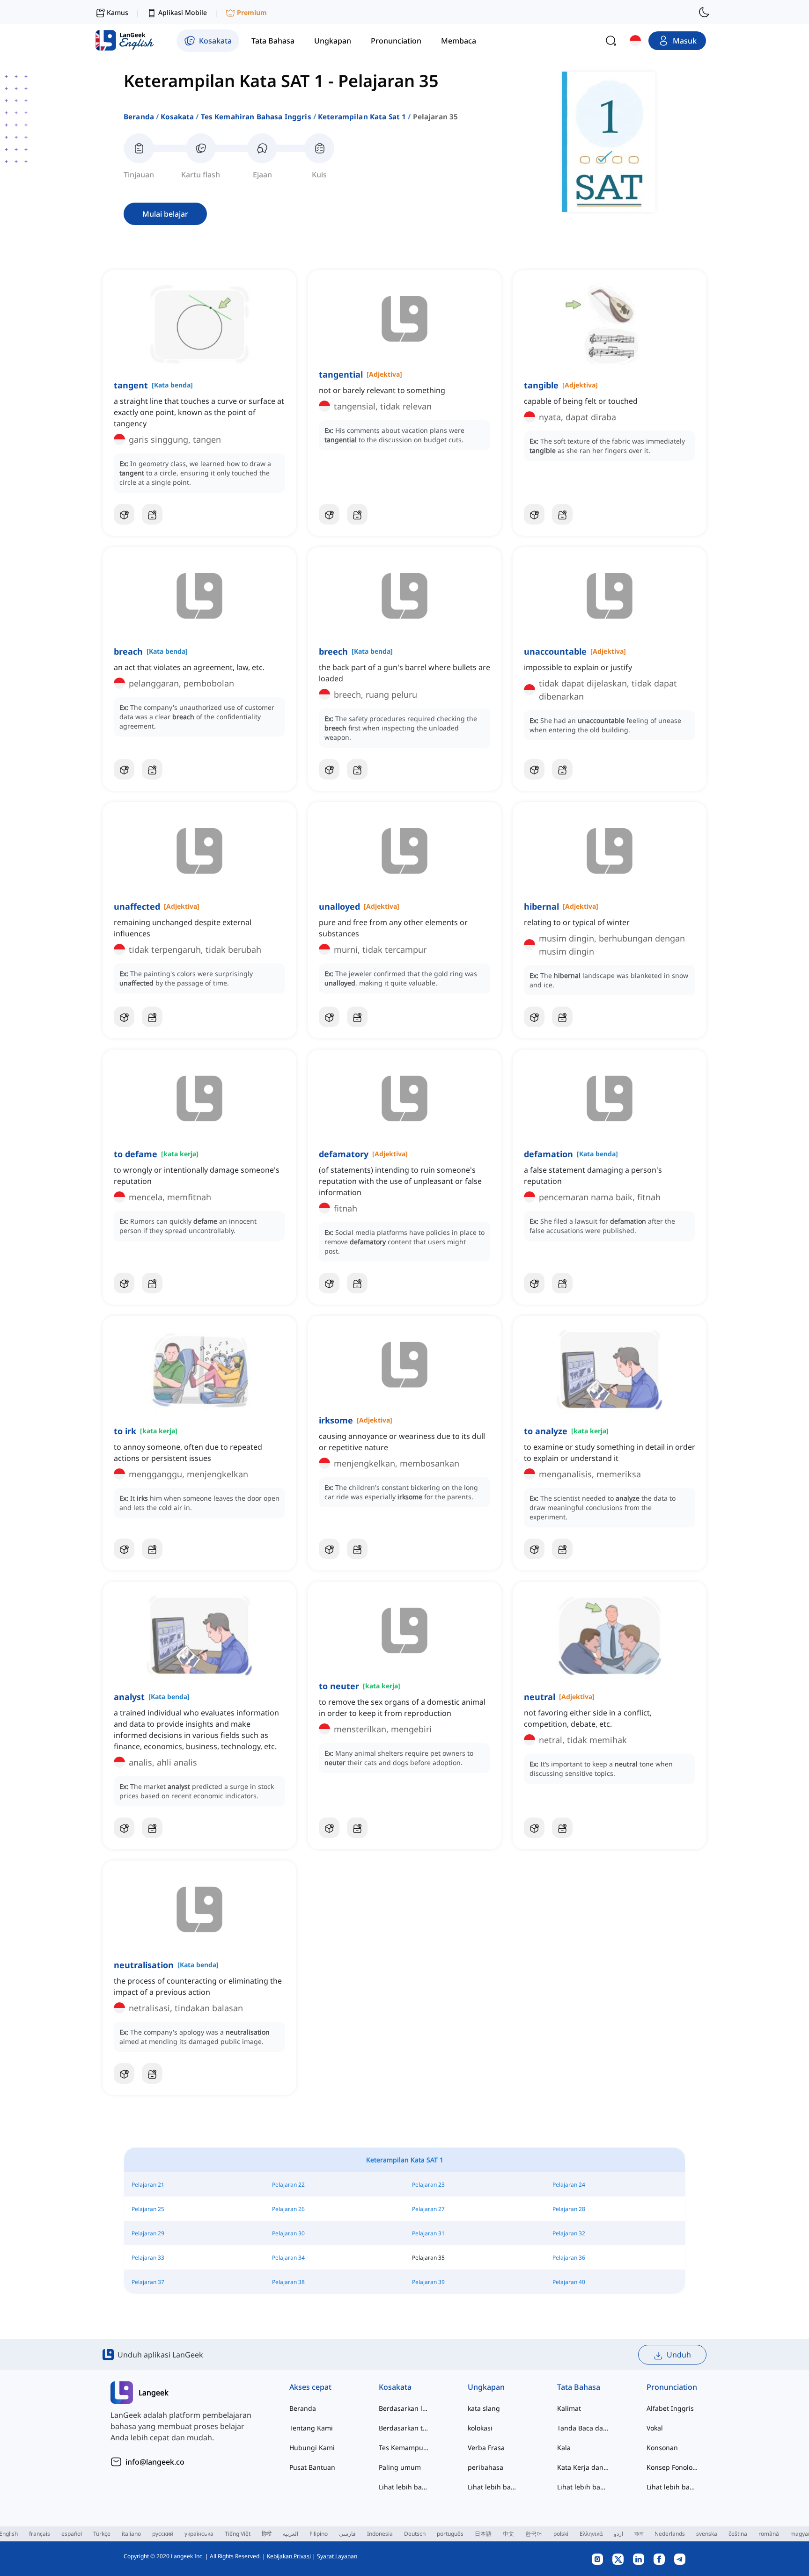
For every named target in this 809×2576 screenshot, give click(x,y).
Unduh (679, 2355)
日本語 (483, 2534)
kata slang (484, 2408)
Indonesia (380, 2534)
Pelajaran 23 (428, 2185)
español (72, 2534)
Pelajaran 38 (288, 2282)
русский (163, 2534)
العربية (291, 2534)
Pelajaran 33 (148, 2258)
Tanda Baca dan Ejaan (583, 2428)
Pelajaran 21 (148, 2185)
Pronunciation (672, 2387)
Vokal (655, 2428)
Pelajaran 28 (569, 2209)
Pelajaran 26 (288, 2209)
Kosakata (177, 117)
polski (561, 2534)
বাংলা (639, 2534)
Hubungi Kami (312, 2448)
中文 (508, 2534)
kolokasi (480, 2428)
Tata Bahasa (579, 2387)
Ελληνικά (591, 2534)
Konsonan (662, 2448)
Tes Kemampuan (405, 2448)
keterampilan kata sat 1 (362, 117)
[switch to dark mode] (704, 12)
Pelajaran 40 (569, 2282)
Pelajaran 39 (428, 2282)
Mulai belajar (165, 214)
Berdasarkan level (405, 2408)
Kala (564, 2448)
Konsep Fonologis (673, 2467)
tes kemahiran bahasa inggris (256, 117)
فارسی (347, 2534)
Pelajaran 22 (288, 2185)
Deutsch (415, 2534)
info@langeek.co (155, 2462)
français (40, 2534)
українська (199, 2534)
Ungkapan (486, 2387)
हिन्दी (267, 2534)
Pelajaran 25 (148, 2209)
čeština (738, 2534)
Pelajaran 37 (148, 2282)
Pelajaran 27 (428, 2209)
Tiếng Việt (238, 2534)
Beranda (139, 117)
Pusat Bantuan (312, 2467)
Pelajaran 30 (288, 2233)
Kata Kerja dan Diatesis (583, 2467)
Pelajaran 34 (288, 2258)
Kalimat (569, 2408)
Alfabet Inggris (670, 2408)
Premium (252, 12)
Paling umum (400, 2467)
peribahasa (485, 2467)
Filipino (319, 2534)
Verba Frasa (486, 2448)
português (450, 2534)
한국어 (534, 2534)
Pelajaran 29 (148, 2233)
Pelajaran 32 (569, 2233)
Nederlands (670, 2534)
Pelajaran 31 (428, 2233)
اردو (618, 2534)
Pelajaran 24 (569, 2185)
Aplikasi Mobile (183, 12)
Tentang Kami (311, 2428)
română (769, 2534)
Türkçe (102, 2534)
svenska (707, 2534)
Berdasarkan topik (405, 2428)
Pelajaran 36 (569, 2258)
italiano (131, 2534)
